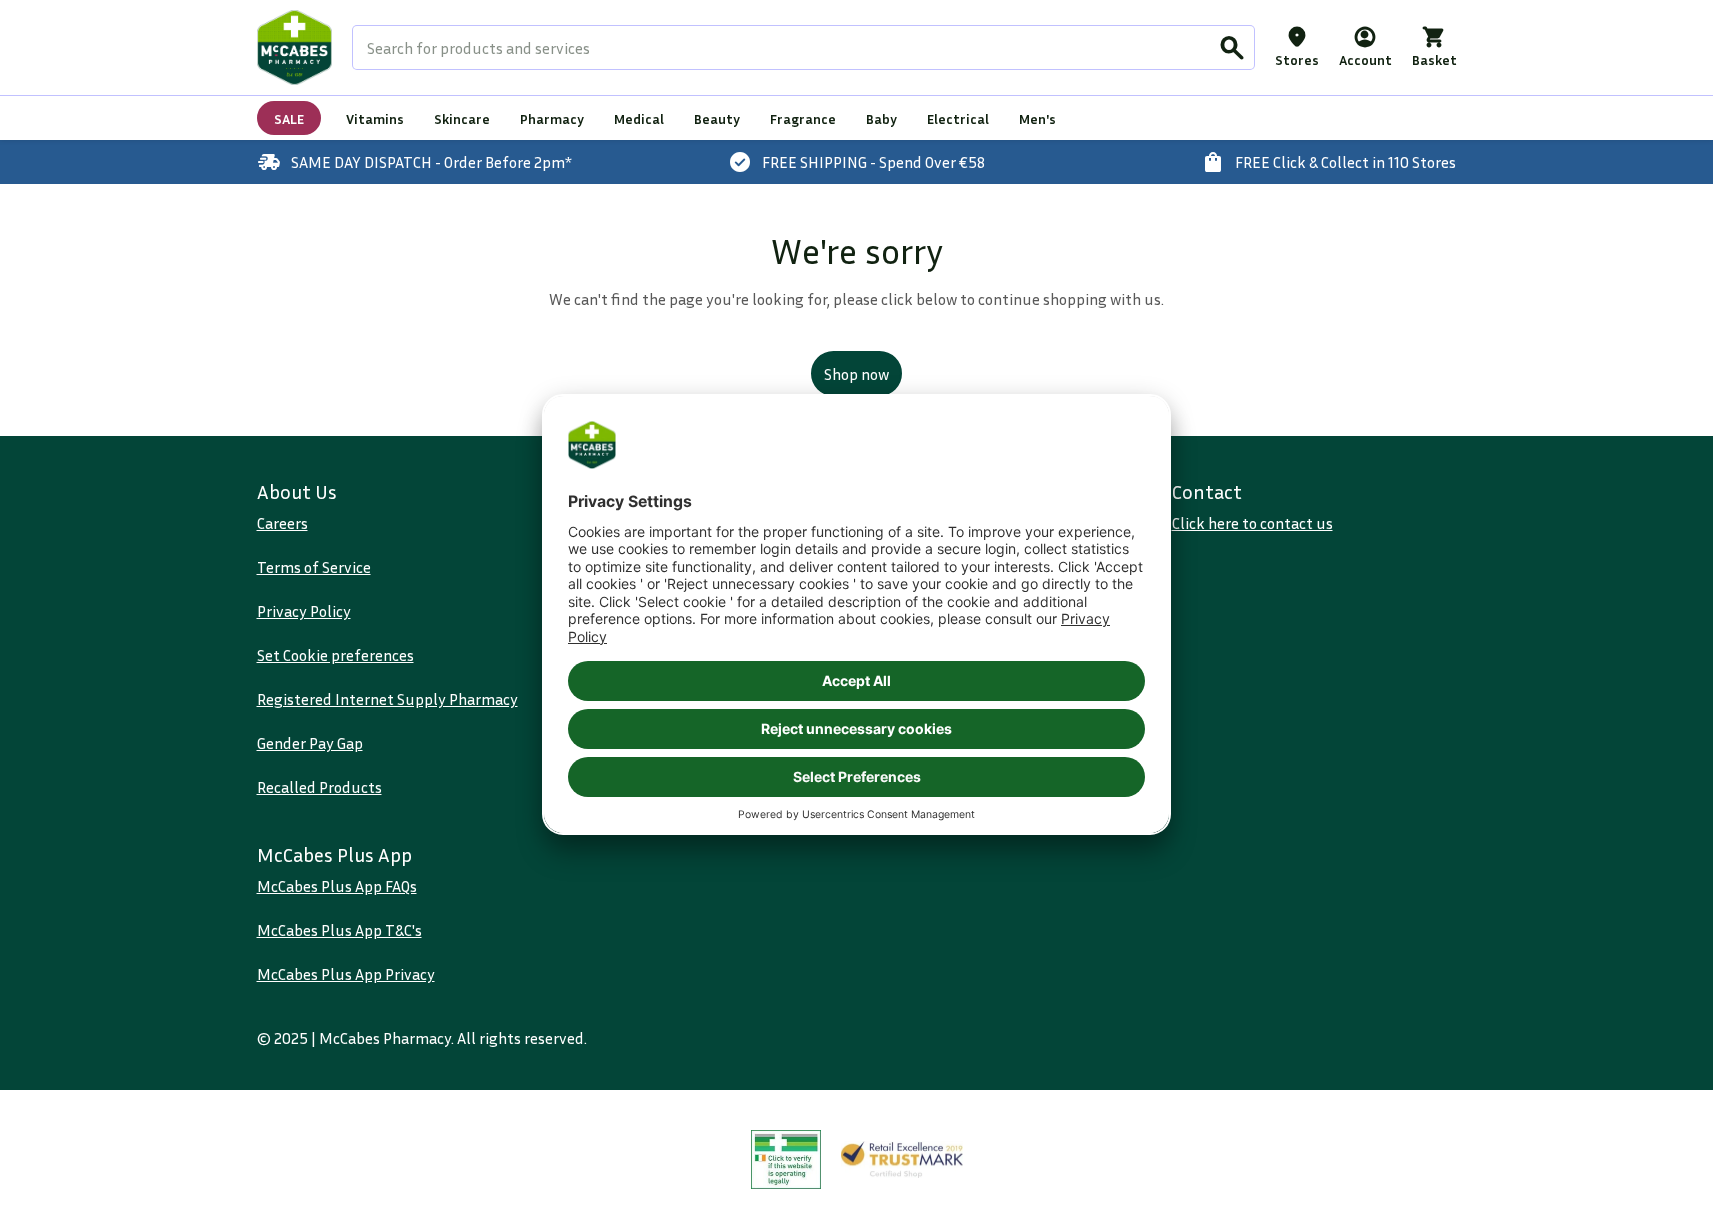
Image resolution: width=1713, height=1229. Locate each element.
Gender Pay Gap (310, 743)
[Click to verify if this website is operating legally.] (786, 1159)
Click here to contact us (1252, 523)
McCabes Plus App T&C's (339, 930)
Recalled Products (319, 787)
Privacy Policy (304, 611)
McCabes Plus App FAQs (337, 886)
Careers (282, 523)
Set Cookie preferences (335, 655)
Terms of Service (314, 567)
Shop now (856, 374)
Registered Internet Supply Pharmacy (387, 699)
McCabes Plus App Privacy (346, 974)
